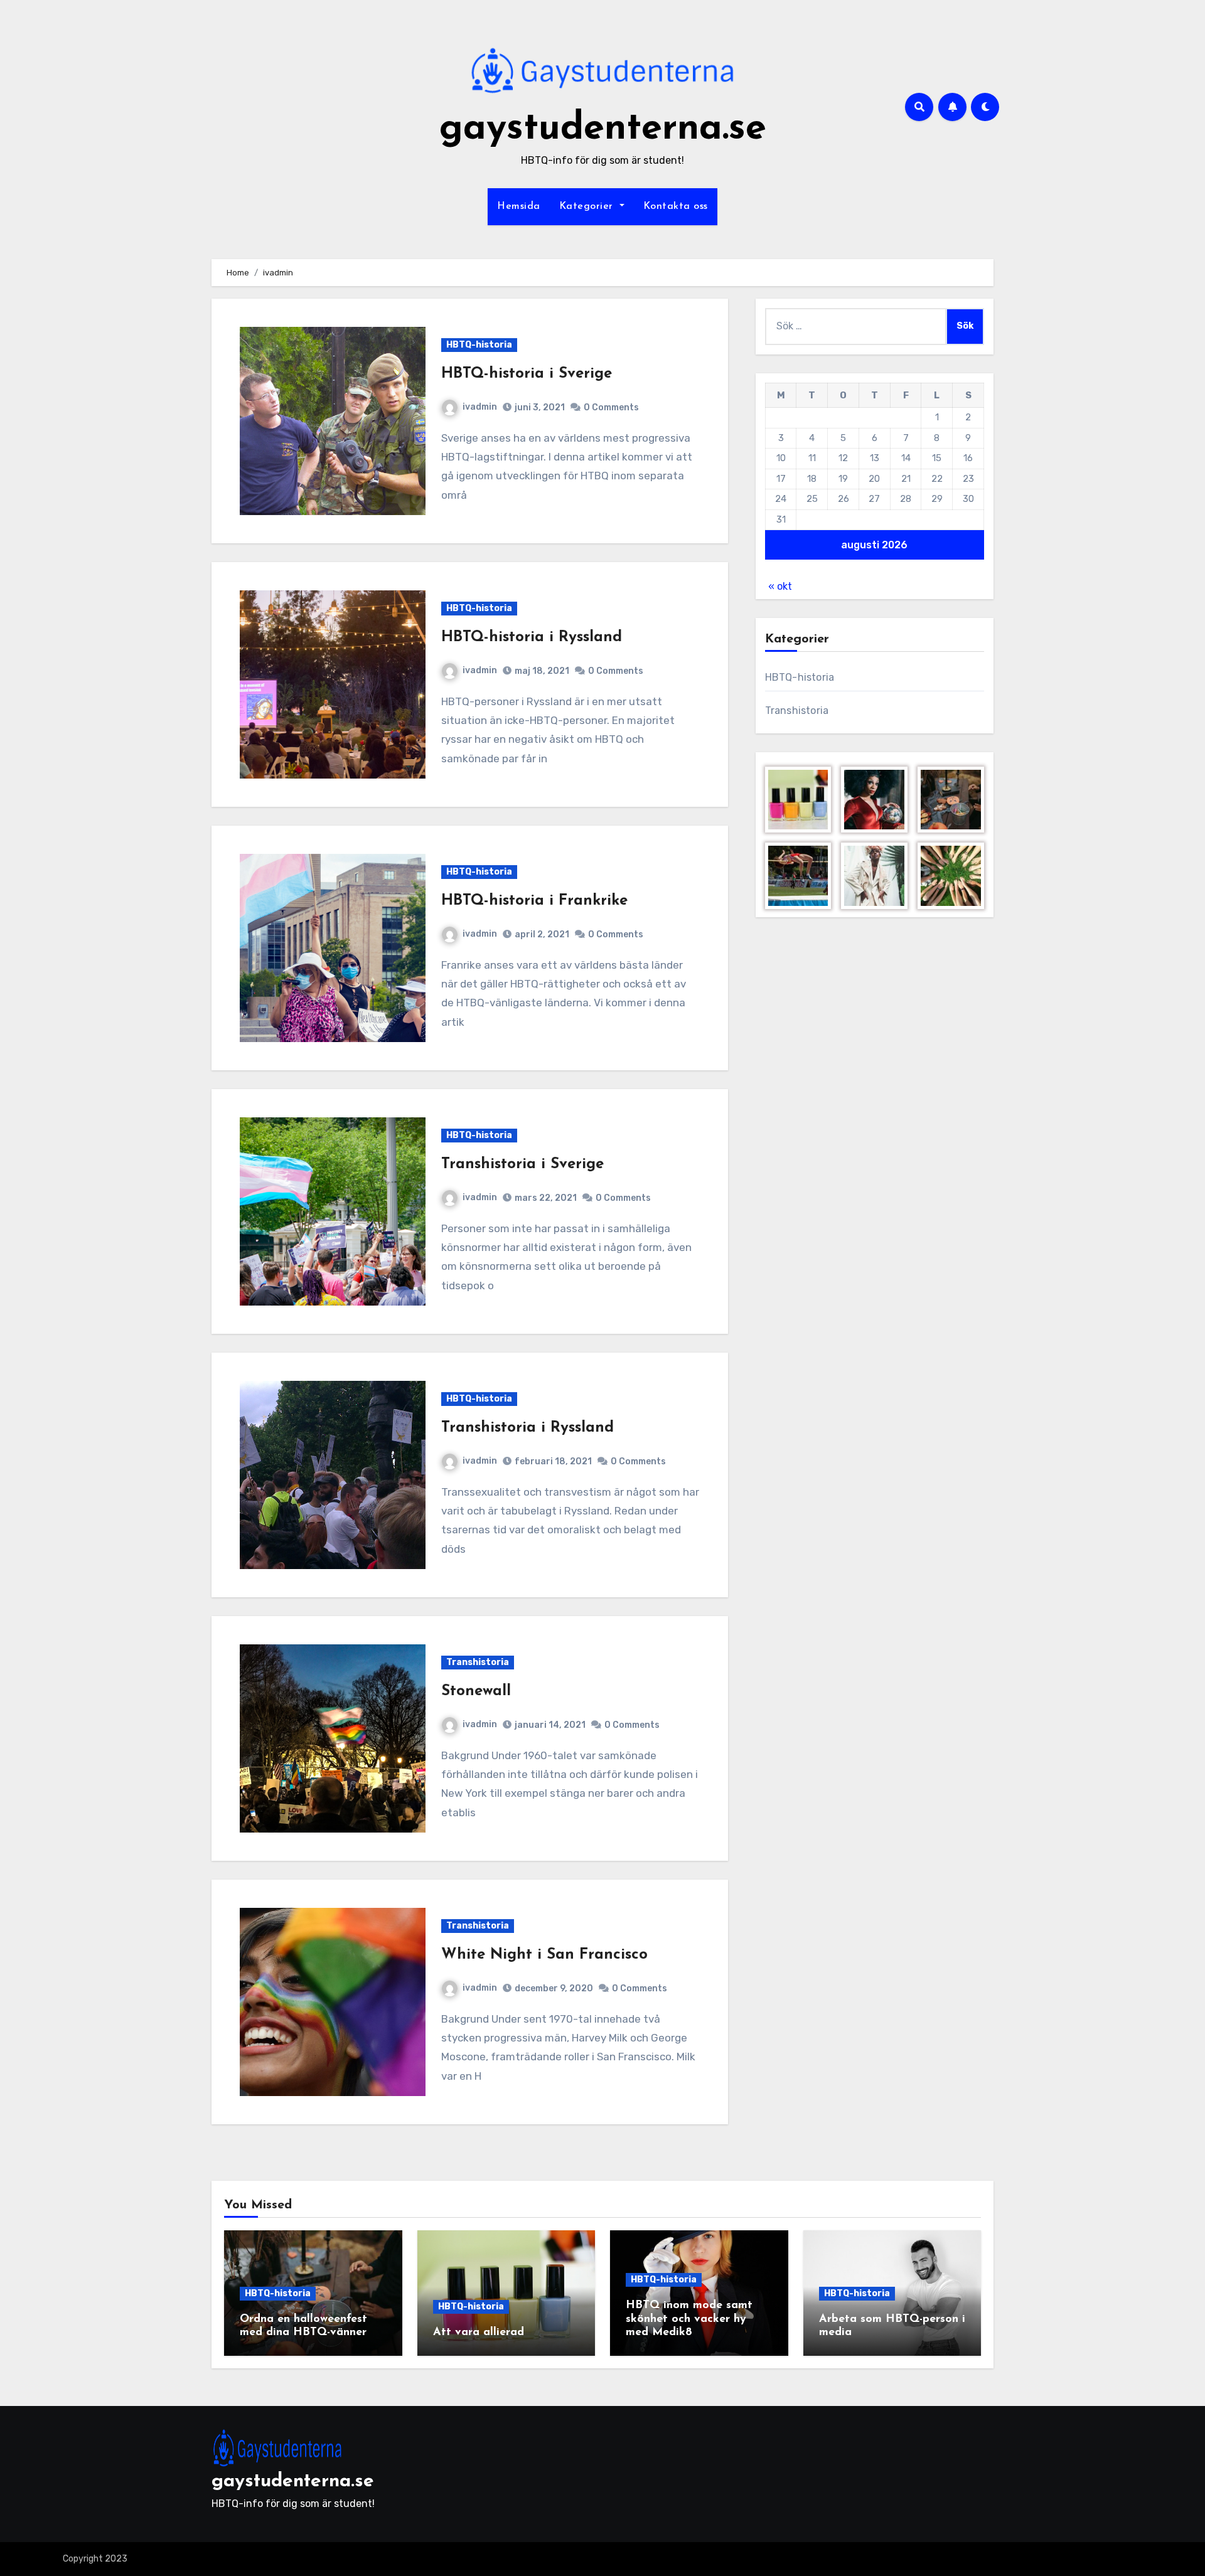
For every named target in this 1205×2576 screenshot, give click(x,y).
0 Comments (611, 407)
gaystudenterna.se (603, 129)
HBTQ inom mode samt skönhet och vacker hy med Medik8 (689, 2319)
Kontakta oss (676, 206)
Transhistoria (478, 1662)
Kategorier (588, 206)
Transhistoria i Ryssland (528, 1428)
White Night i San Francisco (544, 1955)
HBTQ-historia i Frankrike (534, 901)
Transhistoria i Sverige (522, 1164)
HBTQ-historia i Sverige (527, 374)
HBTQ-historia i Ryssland (532, 637)
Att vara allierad (479, 2333)
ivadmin (480, 407)
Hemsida (519, 206)
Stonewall (476, 1691)
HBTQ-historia (479, 345)
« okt (780, 586)
